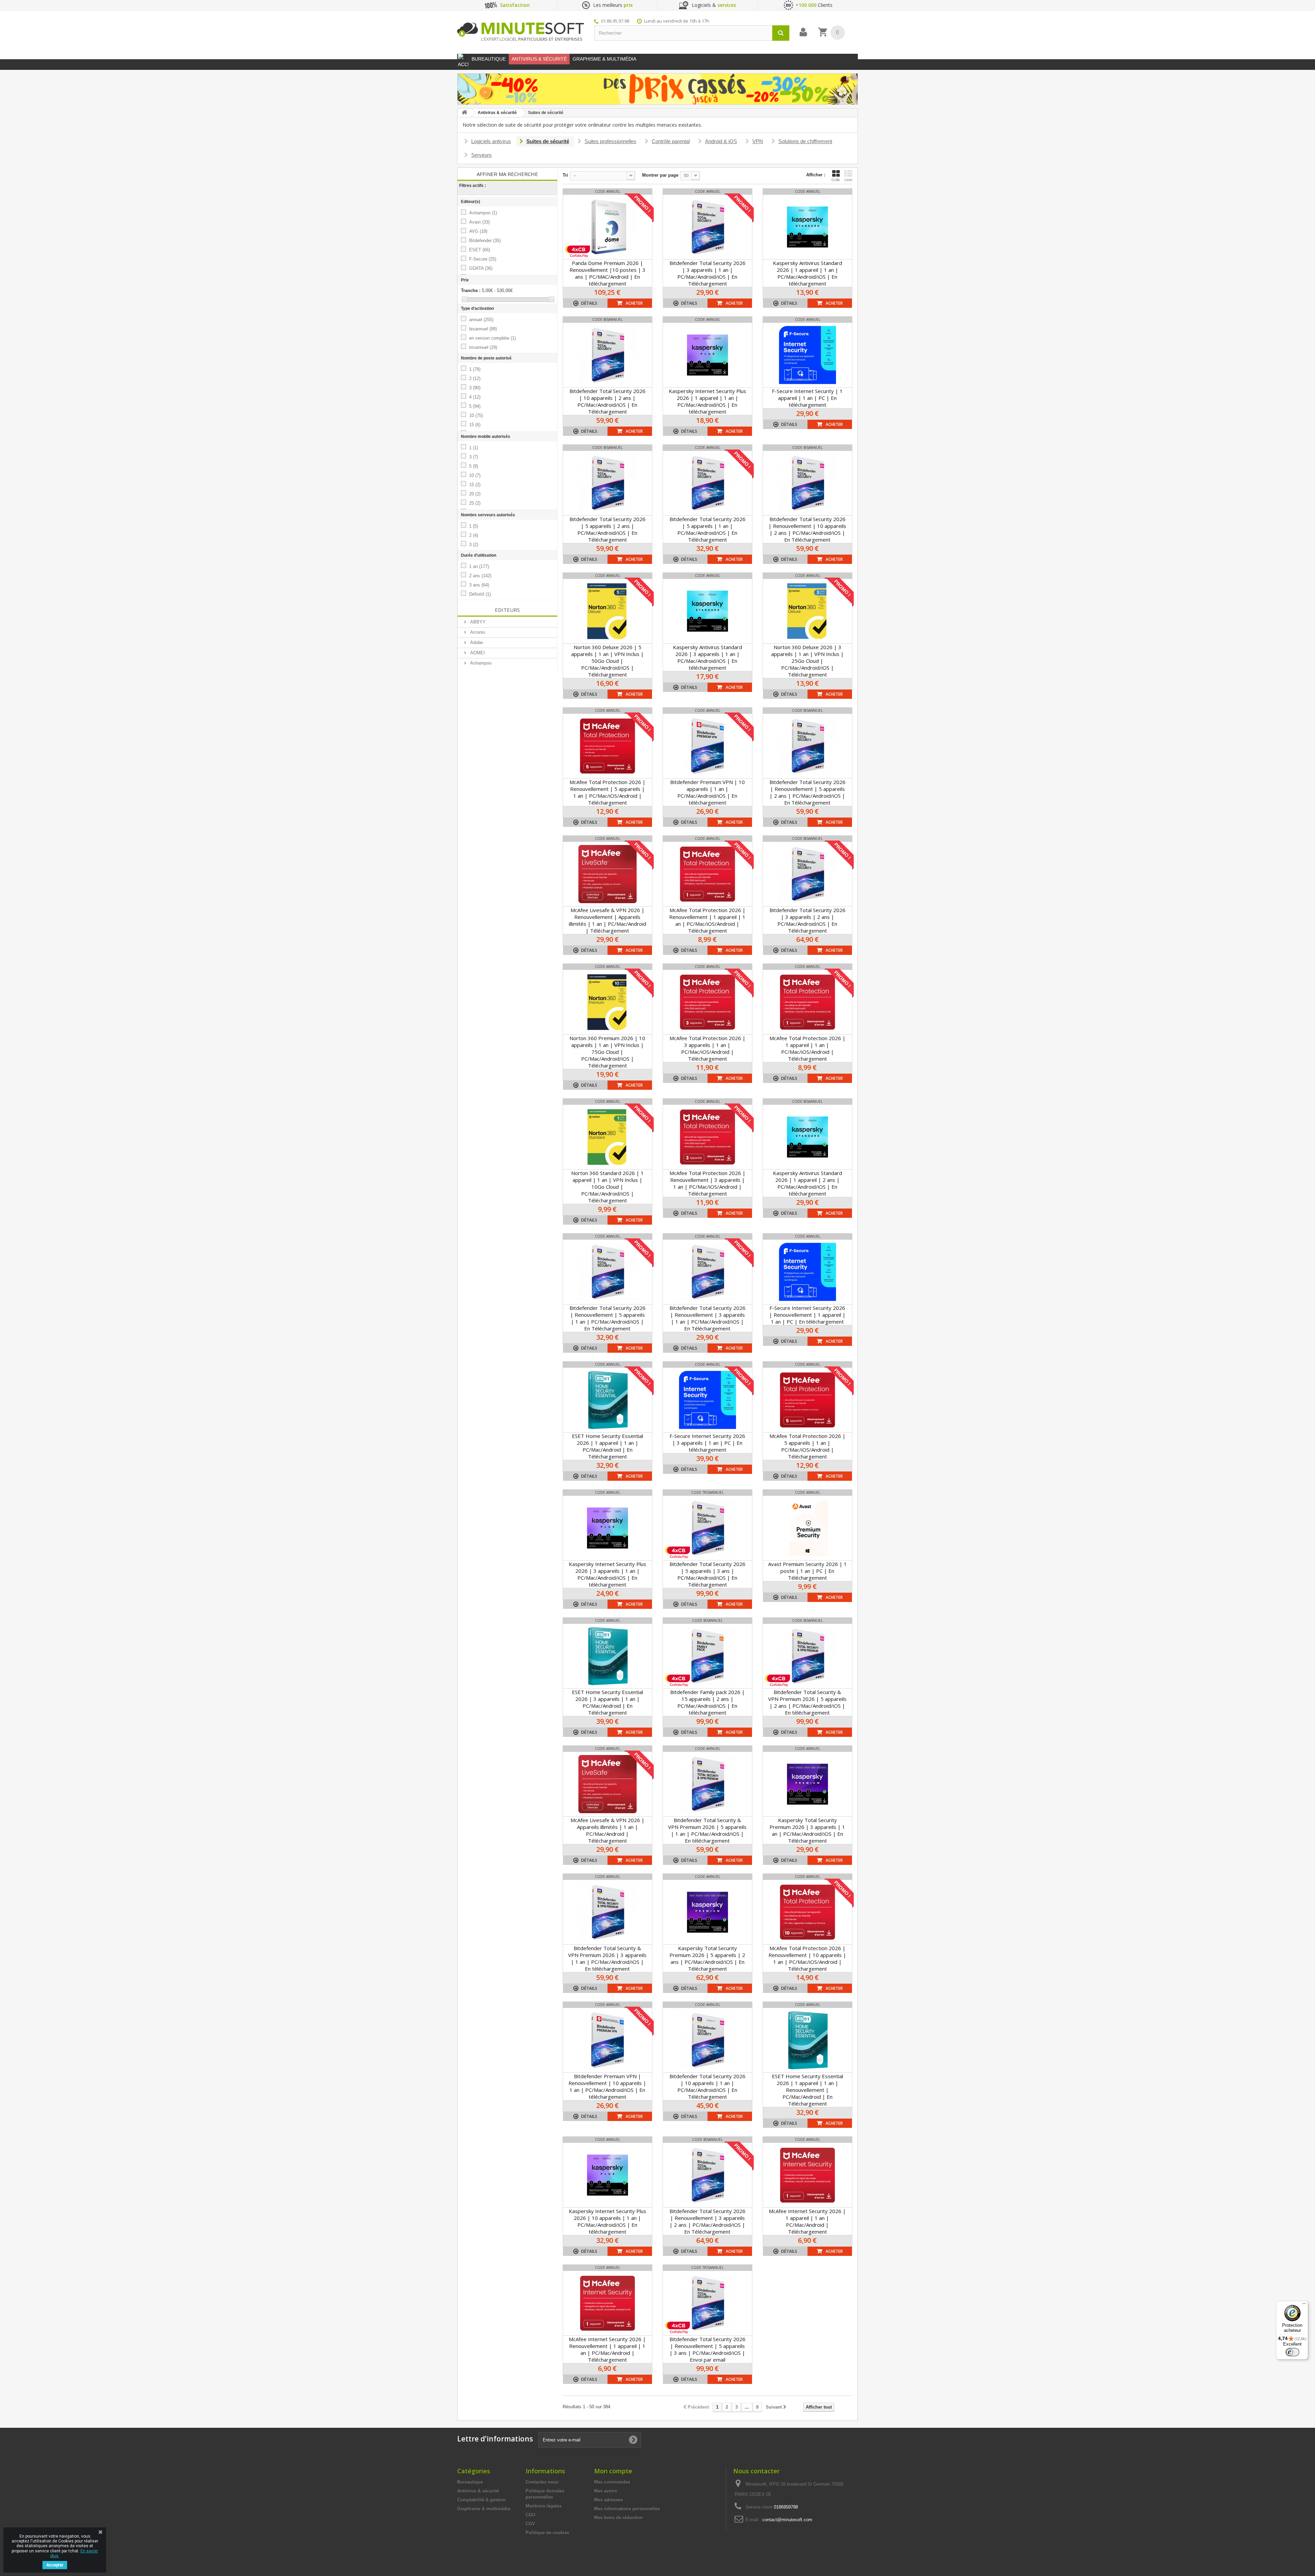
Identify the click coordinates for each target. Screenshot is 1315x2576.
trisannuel (483, 347)
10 (476, 415)
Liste (848, 180)
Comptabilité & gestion (481, 2500)
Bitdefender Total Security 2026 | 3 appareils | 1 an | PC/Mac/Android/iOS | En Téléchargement (707, 273)
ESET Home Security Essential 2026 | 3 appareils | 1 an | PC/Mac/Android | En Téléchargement (608, 1702)
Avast (479, 222)
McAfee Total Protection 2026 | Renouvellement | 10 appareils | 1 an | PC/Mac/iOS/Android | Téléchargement (807, 1958)
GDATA (481, 268)
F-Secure (483, 259)
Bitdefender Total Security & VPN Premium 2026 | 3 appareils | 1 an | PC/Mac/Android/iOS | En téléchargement (607, 1958)
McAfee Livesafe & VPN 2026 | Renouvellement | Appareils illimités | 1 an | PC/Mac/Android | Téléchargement (608, 920)
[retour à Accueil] (464, 113)
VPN (758, 141)
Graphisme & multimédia (484, 2509)
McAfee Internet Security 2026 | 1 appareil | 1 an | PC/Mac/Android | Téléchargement (807, 2221)
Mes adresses (609, 2500)
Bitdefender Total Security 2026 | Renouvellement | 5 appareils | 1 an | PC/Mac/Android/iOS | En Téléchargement (608, 1318)
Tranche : (471, 291)
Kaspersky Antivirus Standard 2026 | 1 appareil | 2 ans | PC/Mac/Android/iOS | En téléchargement (807, 1183)
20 (475, 494)
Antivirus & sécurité (478, 2491)
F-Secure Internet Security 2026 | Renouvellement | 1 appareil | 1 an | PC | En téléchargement (807, 1315)
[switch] (1292, 2352)
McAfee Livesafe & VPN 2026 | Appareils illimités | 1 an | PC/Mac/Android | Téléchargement (608, 1830)
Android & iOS (721, 141)
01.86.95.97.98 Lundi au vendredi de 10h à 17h (655, 21)
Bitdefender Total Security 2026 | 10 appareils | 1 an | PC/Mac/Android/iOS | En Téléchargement (707, 2086)
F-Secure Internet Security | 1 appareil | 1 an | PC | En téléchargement (807, 398)
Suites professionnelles (610, 141)
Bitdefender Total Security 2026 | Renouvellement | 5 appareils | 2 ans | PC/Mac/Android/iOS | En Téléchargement (807, 792)
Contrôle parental (671, 141)
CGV (530, 2524)
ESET (480, 250)
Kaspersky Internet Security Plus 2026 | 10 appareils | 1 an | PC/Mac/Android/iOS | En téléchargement (608, 2221)
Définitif (480, 594)
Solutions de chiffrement (805, 141)
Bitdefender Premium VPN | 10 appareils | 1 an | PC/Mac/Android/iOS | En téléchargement (707, 792)
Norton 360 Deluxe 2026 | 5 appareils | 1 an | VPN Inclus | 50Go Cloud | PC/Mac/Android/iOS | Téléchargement (608, 661)
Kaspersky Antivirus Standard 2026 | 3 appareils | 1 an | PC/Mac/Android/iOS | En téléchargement (707, 657)
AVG (478, 231)
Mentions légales (544, 2506)
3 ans (479, 585)
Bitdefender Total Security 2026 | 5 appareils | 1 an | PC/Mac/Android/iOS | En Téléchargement (707, 529)
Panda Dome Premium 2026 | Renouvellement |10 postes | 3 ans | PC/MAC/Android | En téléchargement (608, 273)
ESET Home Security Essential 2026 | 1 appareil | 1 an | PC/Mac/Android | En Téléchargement (608, 1446)
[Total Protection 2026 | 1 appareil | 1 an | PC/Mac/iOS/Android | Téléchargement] (807, 1002)
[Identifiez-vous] (803, 32)
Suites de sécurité (548, 141)
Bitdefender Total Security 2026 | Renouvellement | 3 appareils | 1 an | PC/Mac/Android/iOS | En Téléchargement (707, 1318)
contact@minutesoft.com (787, 2520)
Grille (836, 180)
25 (475, 503)
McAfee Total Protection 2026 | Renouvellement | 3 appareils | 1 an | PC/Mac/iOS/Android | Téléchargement (707, 1183)
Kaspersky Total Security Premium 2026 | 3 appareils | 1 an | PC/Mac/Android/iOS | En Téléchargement (807, 1830)
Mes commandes (612, 2482)
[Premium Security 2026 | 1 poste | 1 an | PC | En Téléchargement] (807, 1528)
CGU (530, 2515)
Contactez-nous (542, 2482)
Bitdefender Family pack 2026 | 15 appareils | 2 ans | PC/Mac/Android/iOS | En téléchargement (707, 1702)
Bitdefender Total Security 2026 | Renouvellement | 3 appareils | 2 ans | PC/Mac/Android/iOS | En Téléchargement (707, 2221)
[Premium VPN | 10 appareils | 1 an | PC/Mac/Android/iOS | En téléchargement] (707, 746)
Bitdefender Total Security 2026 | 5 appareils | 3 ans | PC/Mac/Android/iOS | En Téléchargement (707, 1574)
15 (475, 425)
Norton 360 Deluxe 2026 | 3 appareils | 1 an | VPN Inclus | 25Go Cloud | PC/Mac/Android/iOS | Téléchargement (807, 661)
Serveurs (481, 155)
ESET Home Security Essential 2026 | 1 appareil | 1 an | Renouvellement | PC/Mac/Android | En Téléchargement (807, 2090)
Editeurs (507, 610)
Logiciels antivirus (491, 141)
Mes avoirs (606, 2491)
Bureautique (470, 2482)
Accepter (55, 2565)
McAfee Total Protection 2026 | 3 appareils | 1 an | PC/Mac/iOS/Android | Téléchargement (707, 1048)
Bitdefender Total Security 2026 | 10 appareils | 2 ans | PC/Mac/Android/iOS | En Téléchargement (608, 401)
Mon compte (613, 2471)
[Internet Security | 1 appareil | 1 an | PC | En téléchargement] (807, 355)
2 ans (480, 576)
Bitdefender (485, 241)
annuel (481, 320)
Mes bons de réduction (618, 2518)
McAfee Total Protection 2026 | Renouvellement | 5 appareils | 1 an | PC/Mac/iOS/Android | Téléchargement (608, 792)
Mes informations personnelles (627, 2509)
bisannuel (483, 329)
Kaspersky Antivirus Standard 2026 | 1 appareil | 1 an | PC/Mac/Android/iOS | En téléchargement (807, 273)
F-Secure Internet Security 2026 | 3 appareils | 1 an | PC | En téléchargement (707, 1443)
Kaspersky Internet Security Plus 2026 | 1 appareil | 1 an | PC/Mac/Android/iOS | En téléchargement (707, 401)
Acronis (477, 632)
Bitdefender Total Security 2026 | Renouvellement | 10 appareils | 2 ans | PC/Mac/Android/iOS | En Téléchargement (807, 529)
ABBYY (477, 622)
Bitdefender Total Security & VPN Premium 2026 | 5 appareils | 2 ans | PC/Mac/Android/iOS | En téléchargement (807, 1702)
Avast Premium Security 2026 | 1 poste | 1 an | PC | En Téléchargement (807, 1571)
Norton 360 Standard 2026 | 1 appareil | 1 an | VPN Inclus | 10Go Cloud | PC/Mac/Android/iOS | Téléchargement (608, 1187)
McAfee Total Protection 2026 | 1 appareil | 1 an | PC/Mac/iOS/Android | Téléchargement (807, 1048)
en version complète (492, 338)
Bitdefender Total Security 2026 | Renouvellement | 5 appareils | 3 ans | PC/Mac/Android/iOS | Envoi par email (707, 2349)
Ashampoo (483, 213)
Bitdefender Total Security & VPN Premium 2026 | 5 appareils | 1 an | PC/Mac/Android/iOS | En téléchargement (707, 1830)
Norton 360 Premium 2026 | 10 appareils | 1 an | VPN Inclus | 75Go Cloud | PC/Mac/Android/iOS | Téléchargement (607, 1052)
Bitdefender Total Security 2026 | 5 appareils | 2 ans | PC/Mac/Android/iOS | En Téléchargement (608, 529)
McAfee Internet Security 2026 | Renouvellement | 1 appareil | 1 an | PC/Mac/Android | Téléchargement (607, 2349)
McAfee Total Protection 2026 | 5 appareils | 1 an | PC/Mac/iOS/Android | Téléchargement (807, 1446)
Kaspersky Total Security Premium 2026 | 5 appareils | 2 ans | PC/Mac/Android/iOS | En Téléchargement (707, 1958)
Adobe (476, 642)
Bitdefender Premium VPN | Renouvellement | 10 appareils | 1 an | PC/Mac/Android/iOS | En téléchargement (607, 2086)
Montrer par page (660, 175)
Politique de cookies (547, 2533)
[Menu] (1304, 2305)
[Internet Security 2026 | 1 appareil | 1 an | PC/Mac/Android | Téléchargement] (807, 2175)
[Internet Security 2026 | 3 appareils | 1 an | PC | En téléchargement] (707, 1400)
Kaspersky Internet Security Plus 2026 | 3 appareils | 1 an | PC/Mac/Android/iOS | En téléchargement (608, 1574)
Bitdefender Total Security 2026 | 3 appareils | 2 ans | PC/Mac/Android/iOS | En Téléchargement (807, 920)
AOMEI (477, 653)
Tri (565, 175)
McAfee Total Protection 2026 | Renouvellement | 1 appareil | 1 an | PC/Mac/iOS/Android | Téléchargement (707, 920)
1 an (479, 566)
